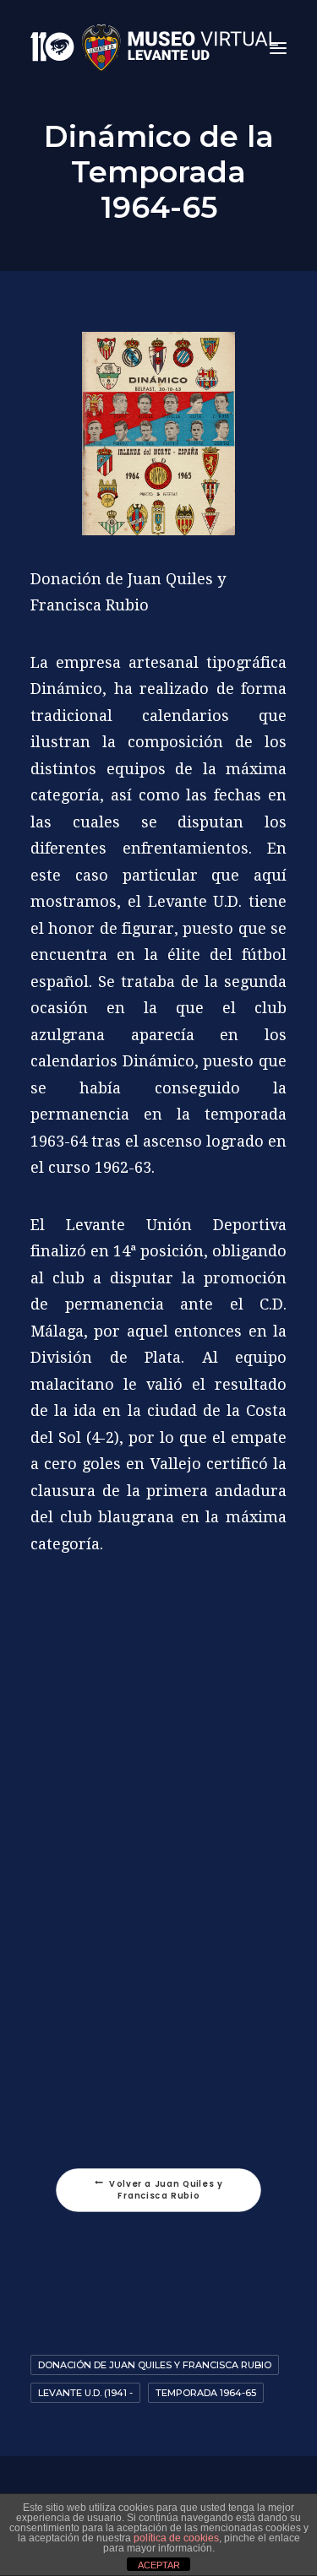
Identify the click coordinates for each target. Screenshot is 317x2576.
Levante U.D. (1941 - (85, 2393)
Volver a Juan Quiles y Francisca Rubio (167, 2189)
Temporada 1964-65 (206, 2393)
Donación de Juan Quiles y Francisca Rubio (155, 2365)
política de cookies (176, 2538)
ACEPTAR (159, 2565)
